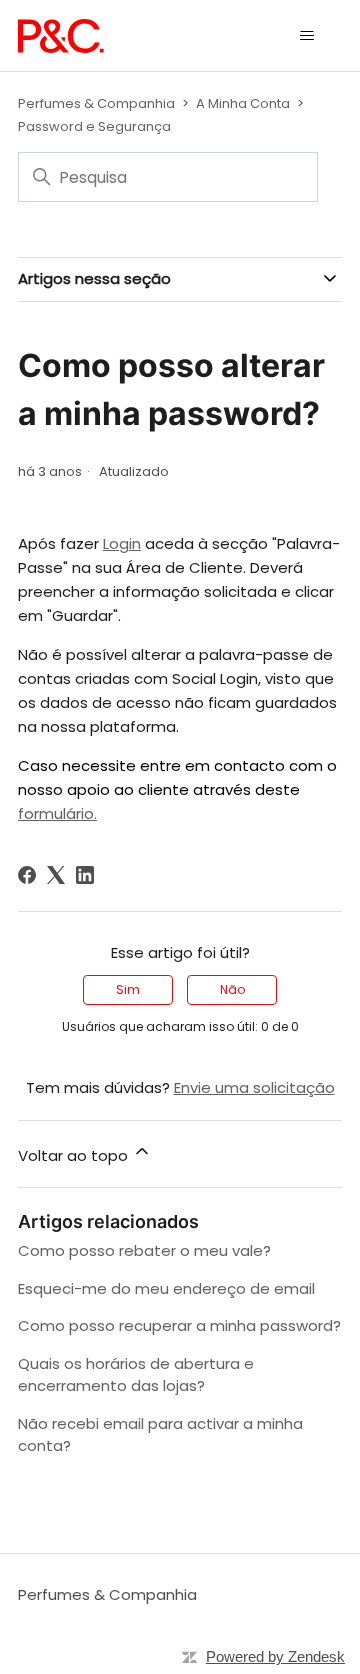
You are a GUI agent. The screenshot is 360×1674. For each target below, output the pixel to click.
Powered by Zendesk (275, 1656)
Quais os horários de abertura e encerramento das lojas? (136, 1375)
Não (232, 989)
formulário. (57, 813)
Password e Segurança (94, 126)
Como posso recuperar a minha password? (179, 1325)
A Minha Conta (243, 103)
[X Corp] (56, 875)
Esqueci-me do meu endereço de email (166, 1288)
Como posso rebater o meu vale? (144, 1250)
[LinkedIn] (85, 875)
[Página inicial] (61, 36)
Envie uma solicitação (254, 1087)
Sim (128, 989)
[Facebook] (27, 875)
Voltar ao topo (75, 1155)
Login (122, 543)
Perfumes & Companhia (96, 103)
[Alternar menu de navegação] (306, 36)
